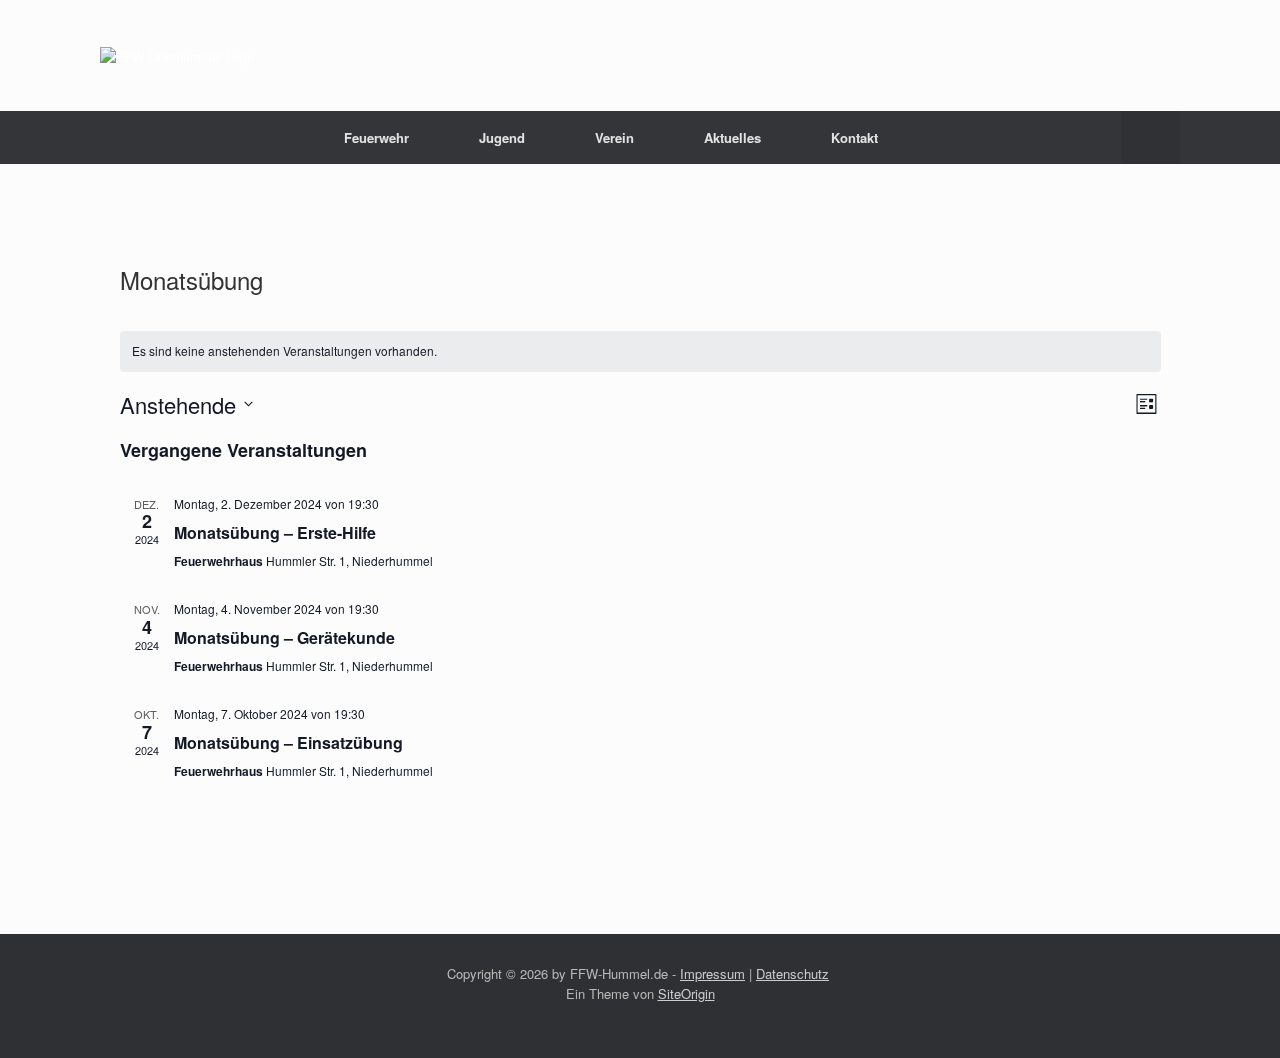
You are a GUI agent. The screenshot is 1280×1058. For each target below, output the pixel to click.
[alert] (640, 351)
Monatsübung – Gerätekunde (284, 637)
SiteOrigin (686, 993)
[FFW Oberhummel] (177, 55)
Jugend (502, 137)
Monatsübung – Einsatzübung (288, 742)
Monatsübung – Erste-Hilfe (275, 532)
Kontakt (854, 137)
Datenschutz (792, 973)
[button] (1150, 137)
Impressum (712, 973)
